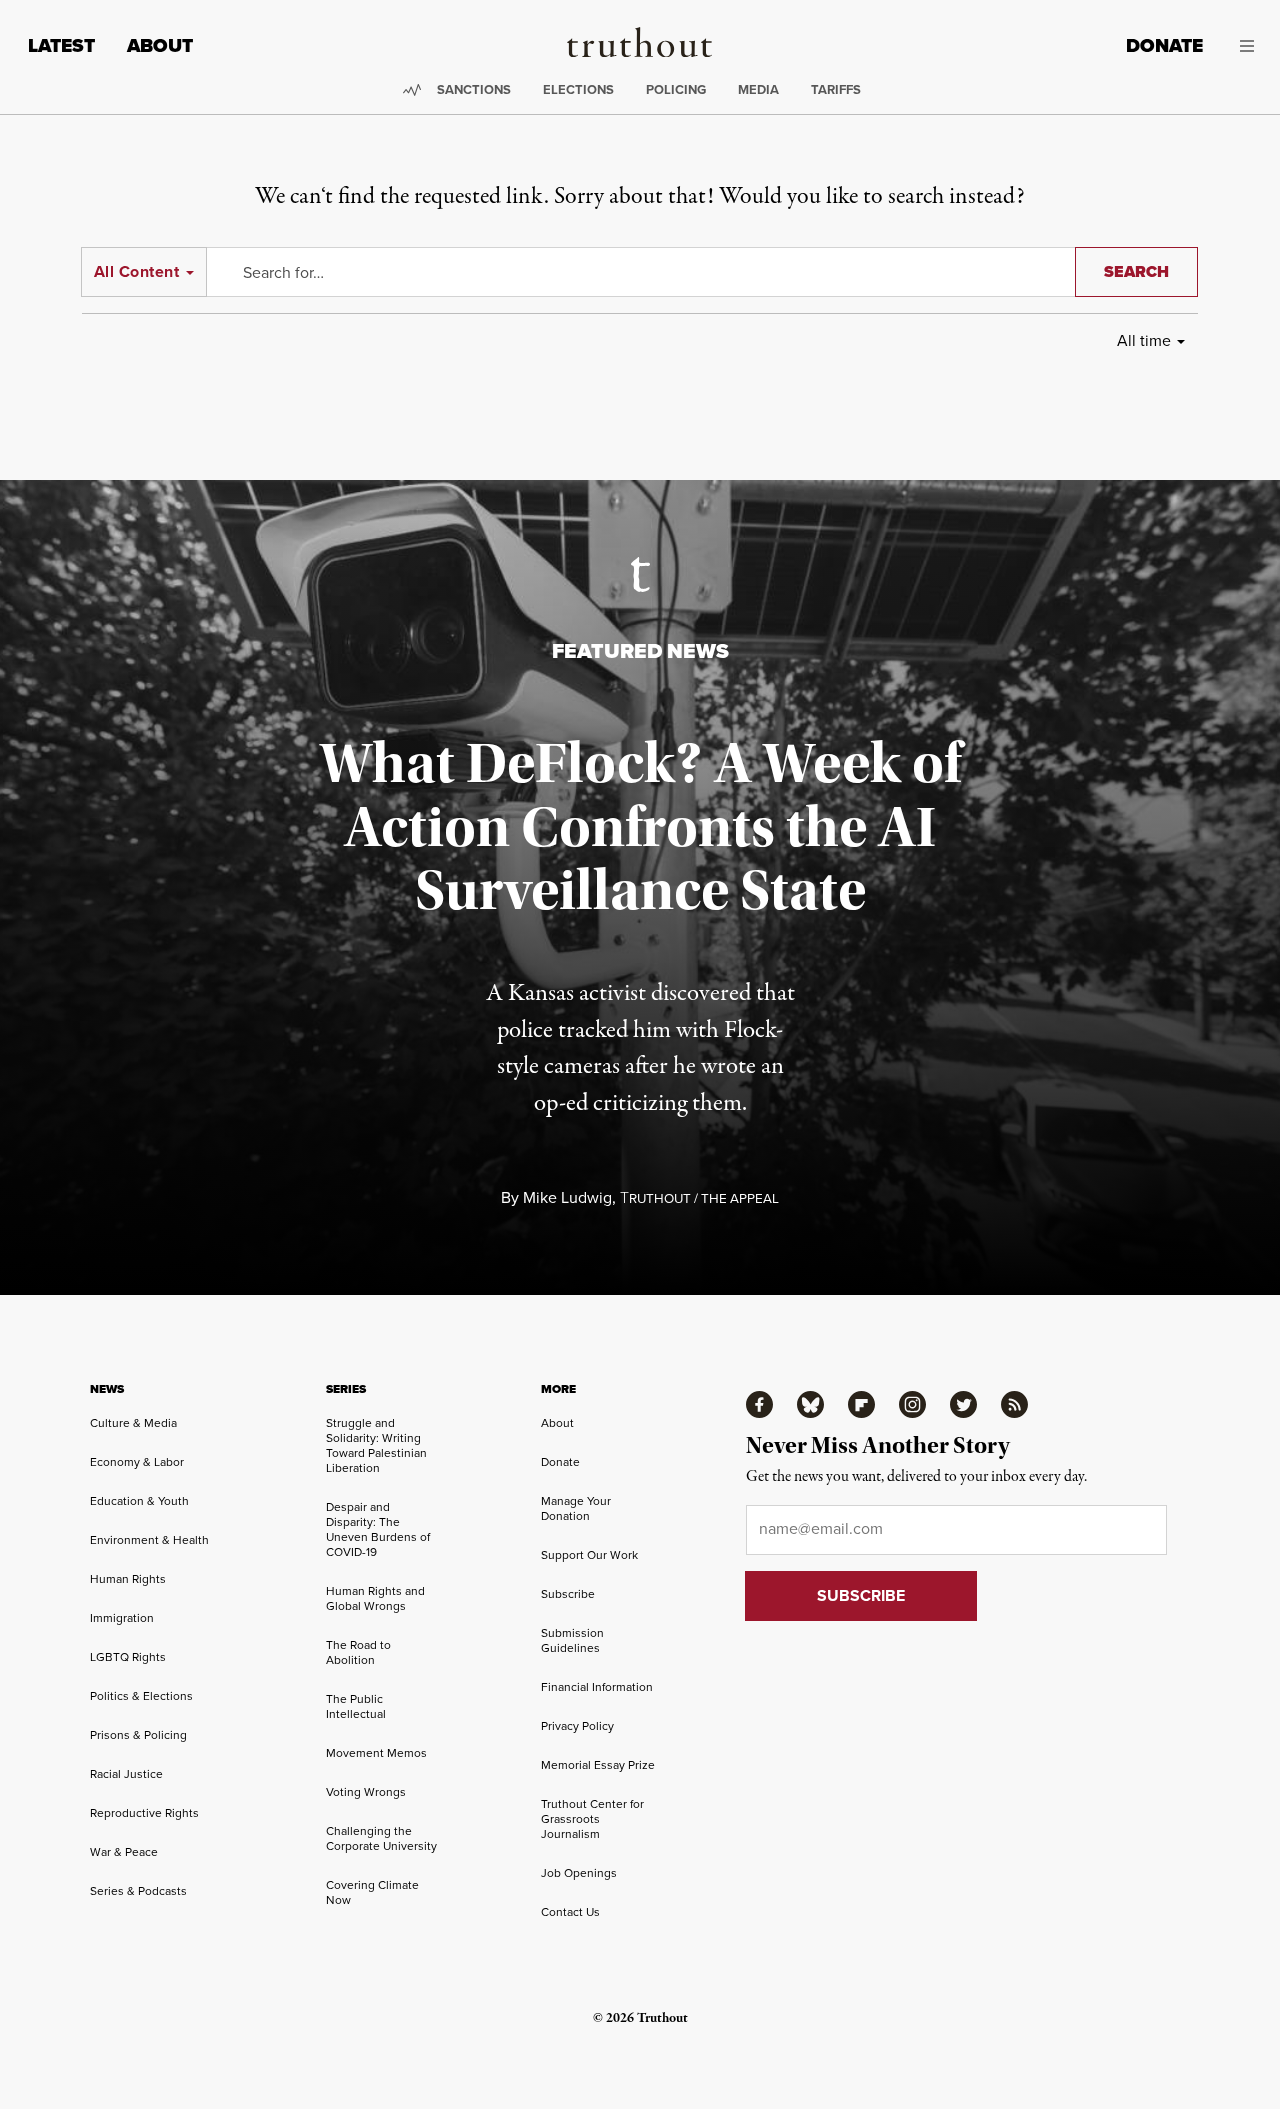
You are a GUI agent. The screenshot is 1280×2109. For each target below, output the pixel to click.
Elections (578, 89)
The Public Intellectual (356, 1706)
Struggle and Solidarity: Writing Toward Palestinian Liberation (376, 1445)
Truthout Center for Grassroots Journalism (592, 1819)
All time (1144, 340)
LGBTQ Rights (128, 1657)
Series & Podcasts (138, 1891)
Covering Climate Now (372, 1892)
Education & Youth (139, 1501)
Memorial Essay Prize (598, 1765)
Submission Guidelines (572, 1640)
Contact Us (570, 1912)
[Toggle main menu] (1243, 46)
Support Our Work (589, 1555)
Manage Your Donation (576, 1508)
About (160, 45)
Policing (676, 89)
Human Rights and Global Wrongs (375, 1598)
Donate (1164, 45)
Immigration (122, 1618)
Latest (61, 45)
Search (1136, 271)
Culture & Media (133, 1423)
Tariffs (836, 89)
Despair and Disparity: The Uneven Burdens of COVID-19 (378, 1529)
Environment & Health (149, 1540)
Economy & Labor (137, 1462)
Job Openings (579, 1873)
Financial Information (597, 1687)
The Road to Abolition (358, 1652)
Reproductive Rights (144, 1813)
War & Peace (124, 1852)
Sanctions (474, 89)
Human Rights (128, 1579)
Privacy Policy (577, 1726)
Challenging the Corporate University (381, 1838)
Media (758, 89)
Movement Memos (376, 1753)
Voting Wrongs (366, 1792)
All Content (136, 271)
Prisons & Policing (138, 1735)
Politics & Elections (141, 1696)
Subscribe (568, 1594)
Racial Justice (126, 1774)
